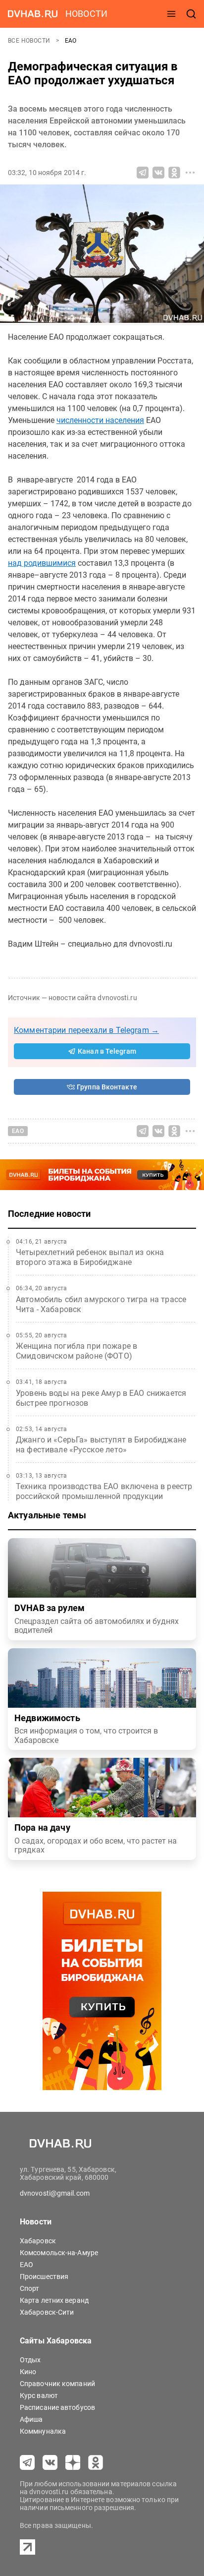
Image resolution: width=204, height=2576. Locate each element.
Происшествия (44, 2276)
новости (86, 14)
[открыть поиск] (191, 14)
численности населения (100, 420)
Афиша (31, 2419)
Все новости (30, 41)
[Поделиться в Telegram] (143, 173)
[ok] (96, 2462)
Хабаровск (38, 2241)
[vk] (50, 2462)
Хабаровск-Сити (47, 2312)
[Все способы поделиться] (190, 173)
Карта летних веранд (54, 2300)
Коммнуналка (43, 2431)
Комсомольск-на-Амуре (59, 2253)
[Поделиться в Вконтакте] (158, 173)
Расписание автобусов (57, 2407)
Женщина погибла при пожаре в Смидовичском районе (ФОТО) (76, 1351)
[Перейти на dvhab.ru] (33, 14)
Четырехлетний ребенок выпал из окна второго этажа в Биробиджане (90, 1257)
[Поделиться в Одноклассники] (174, 173)
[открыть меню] (171, 14)
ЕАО (71, 41)
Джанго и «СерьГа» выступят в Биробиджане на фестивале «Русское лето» (101, 1445)
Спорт (30, 2288)
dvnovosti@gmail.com (55, 2193)
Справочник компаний (57, 2384)
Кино (28, 2372)
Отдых (30, 2360)
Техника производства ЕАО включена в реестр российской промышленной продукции (104, 1491)
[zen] (73, 2462)
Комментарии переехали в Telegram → (86, 1030)
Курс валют (39, 2396)
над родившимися (42, 563)
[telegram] (27, 2462)
